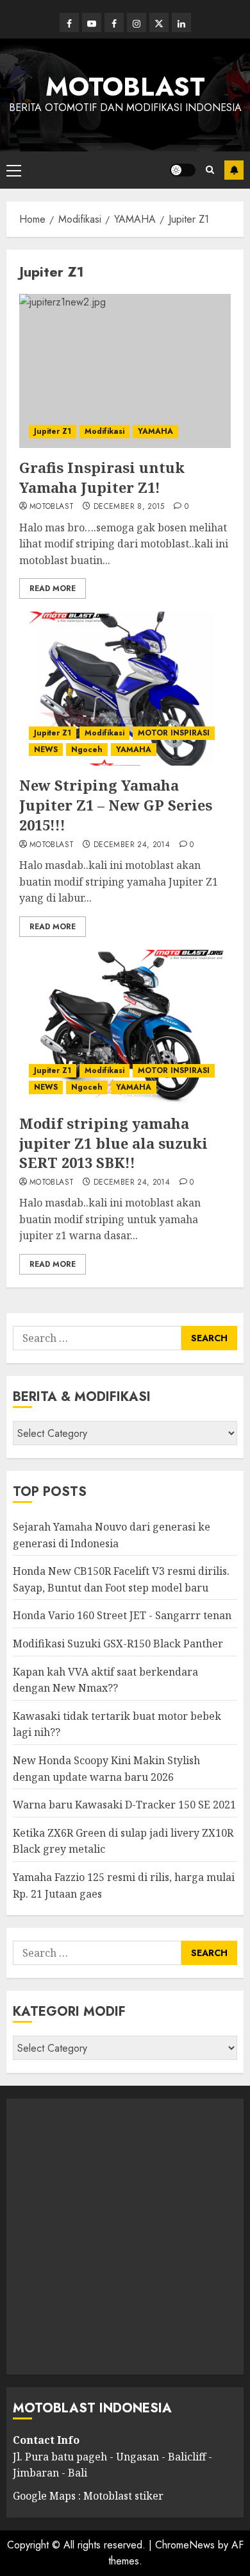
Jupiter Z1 (53, 431)
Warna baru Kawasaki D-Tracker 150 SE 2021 (124, 1805)
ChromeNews (185, 2545)
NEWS (46, 750)
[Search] (210, 170)
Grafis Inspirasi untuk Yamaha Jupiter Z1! (102, 477)
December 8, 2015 (129, 507)
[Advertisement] (125, 2237)
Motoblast (52, 507)
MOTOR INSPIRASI (174, 733)
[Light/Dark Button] (183, 170)
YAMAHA (155, 431)
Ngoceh (87, 750)
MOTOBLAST (125, 87)
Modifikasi (104, 431)
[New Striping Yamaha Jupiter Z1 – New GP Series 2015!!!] (125, 689)
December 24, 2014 (132, 845)
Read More (53, 588)
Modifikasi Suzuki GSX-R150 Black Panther (118, 1644)
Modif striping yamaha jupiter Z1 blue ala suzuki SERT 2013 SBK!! (113, 1143)
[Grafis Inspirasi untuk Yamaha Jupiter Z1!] (125, 371)
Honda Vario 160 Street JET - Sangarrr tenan (122, 1615)
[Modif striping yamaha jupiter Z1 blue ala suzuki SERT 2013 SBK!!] (125, 1027)
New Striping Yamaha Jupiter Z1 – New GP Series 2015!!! (116, 805)
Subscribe (234, 170)
